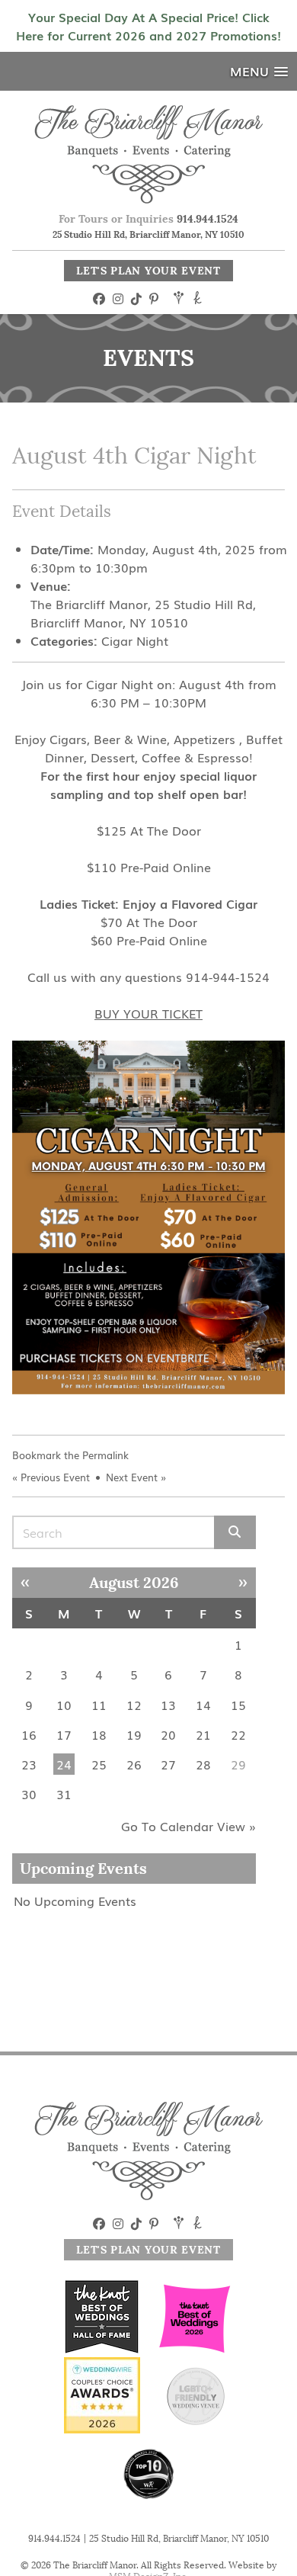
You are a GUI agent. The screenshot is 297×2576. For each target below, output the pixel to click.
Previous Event (55, 1477)
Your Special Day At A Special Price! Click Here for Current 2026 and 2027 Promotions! (148, 26)
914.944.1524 (208, 219)
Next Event (132, 1477)
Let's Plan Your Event (148, 271)
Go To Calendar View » (188, 1826)
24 (64, 1764)
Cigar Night (135, 640)
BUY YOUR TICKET (148, 1013)
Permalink (105, 1455)
